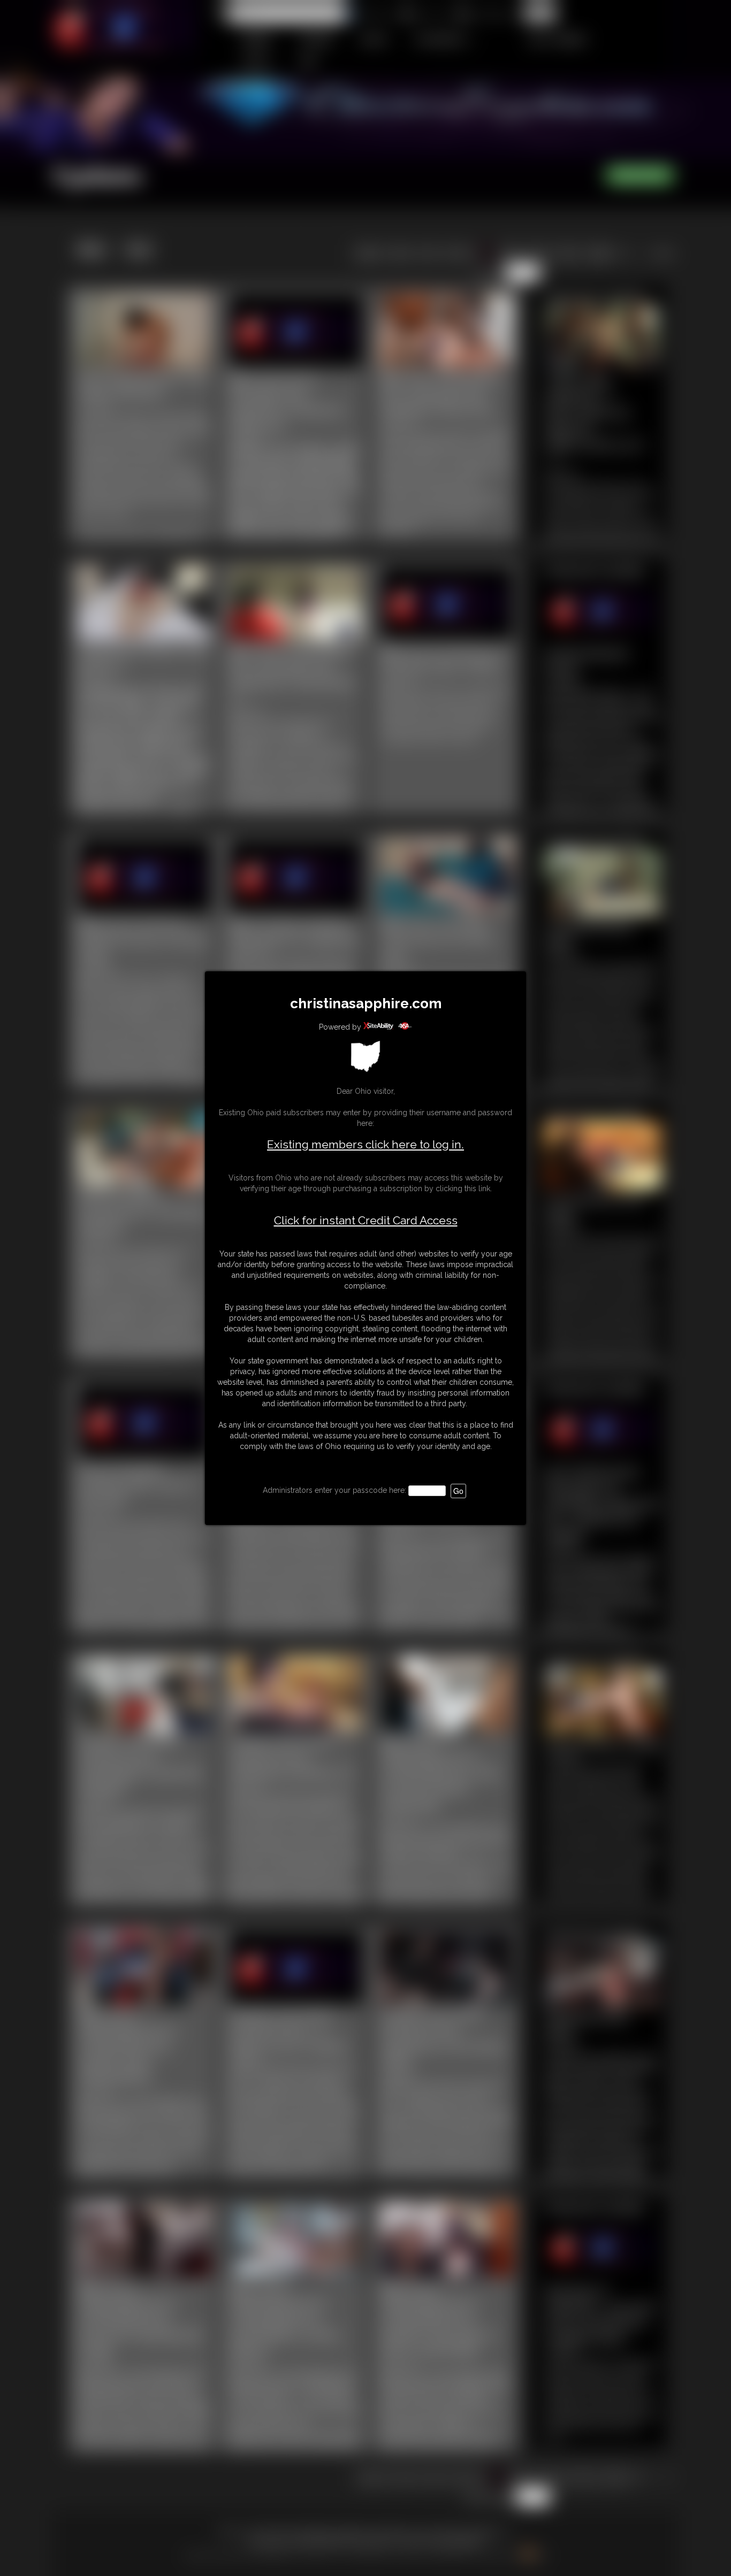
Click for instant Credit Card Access (366, 1221)
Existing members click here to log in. (365, 1144)
